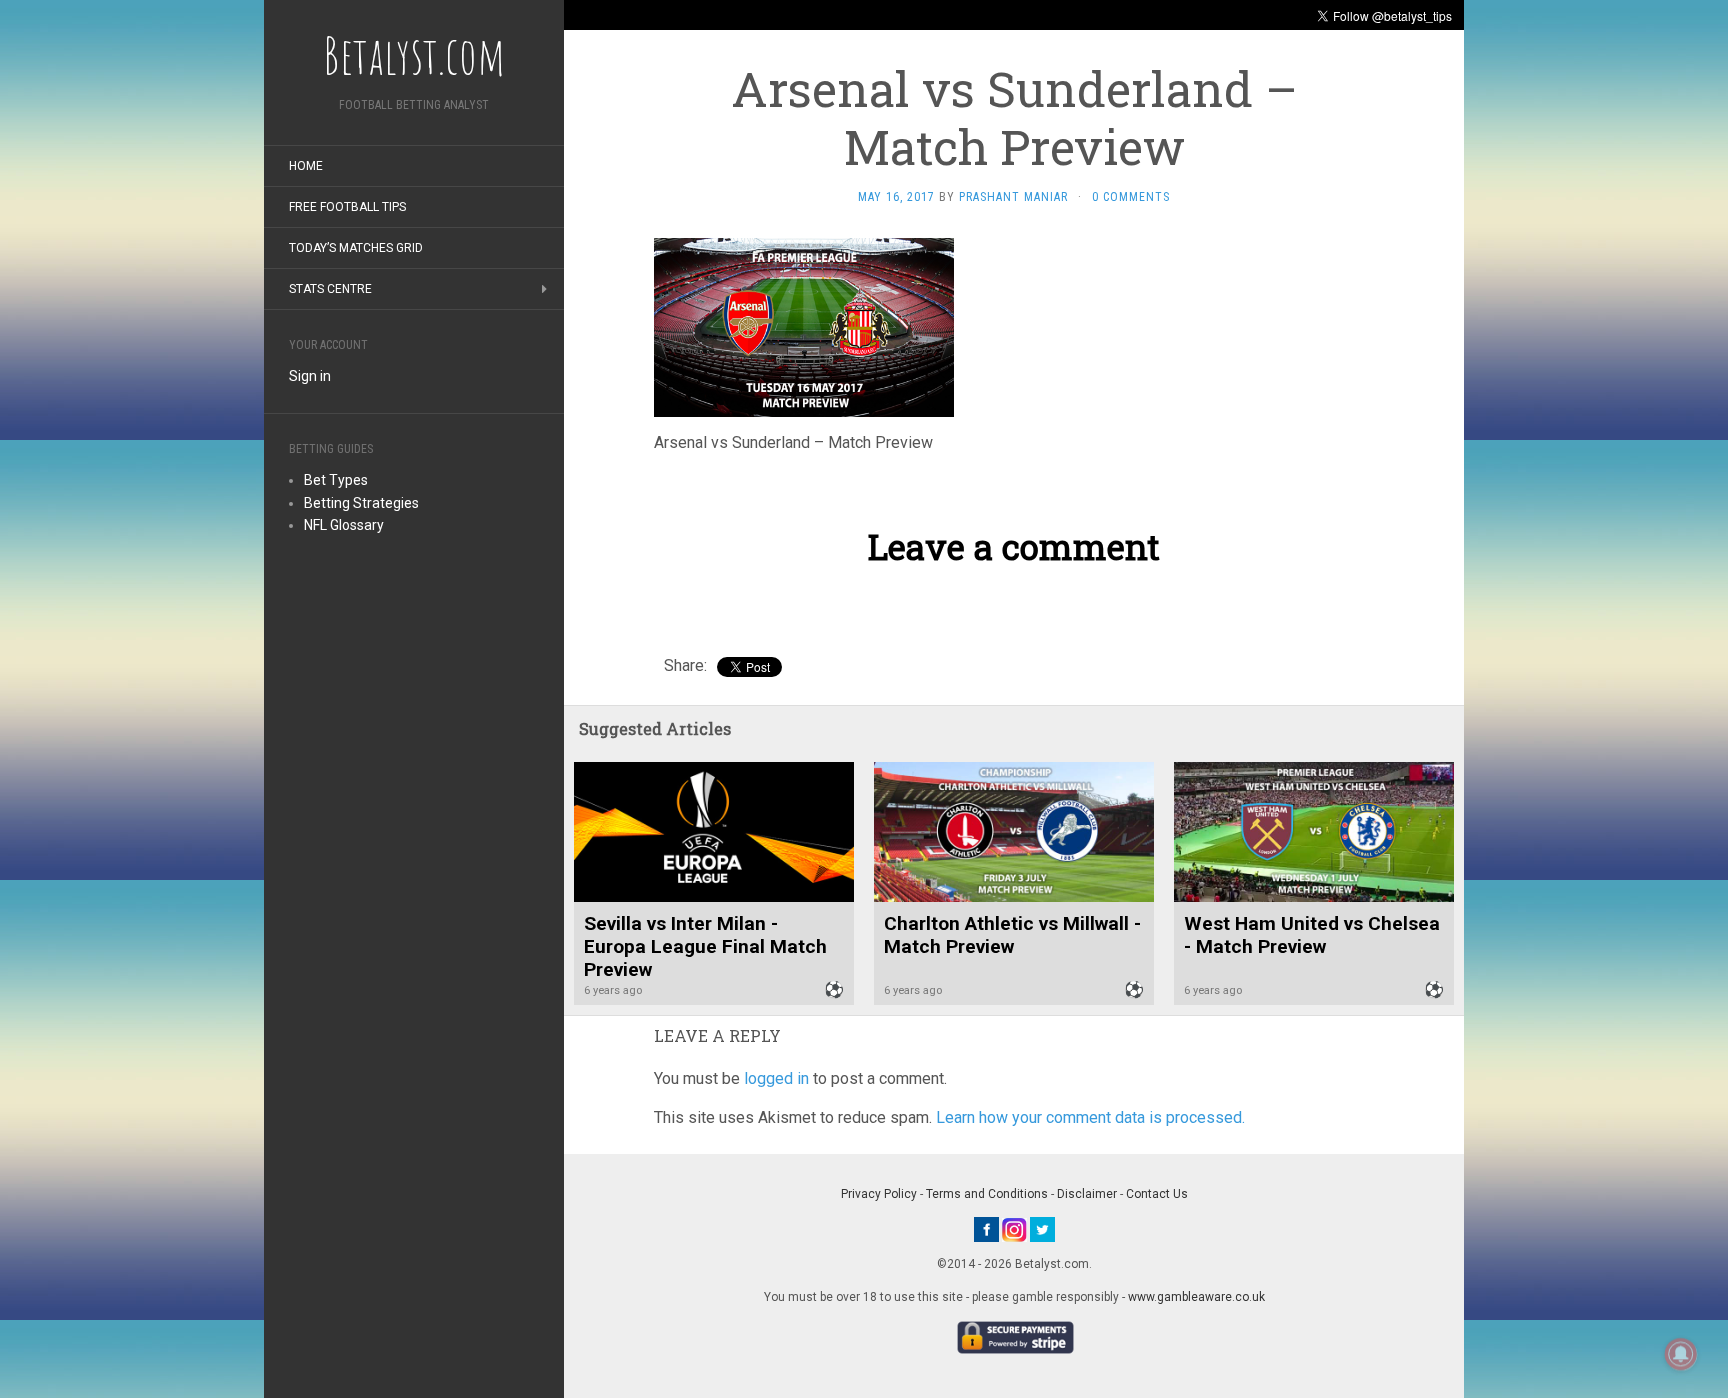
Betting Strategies (361, 503)
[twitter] (1042, 1229)
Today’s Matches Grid (356, 248)
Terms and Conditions (987, 1194)
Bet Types (336, 480)
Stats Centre (330, 289)
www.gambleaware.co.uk (1196, 1297)
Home (306, 166)
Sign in (310, 376)
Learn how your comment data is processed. (1090, 1117)
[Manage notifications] (1681, 1354)
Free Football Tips (347, 207)
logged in (776, 1078)
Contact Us (1157, 1194)
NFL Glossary (344, 525)
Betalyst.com (414, 55)
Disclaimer (1087, 1194)
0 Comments (1131, 197)
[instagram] (1014, 1229)
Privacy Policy (879, 1194)
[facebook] (986, 1229)
